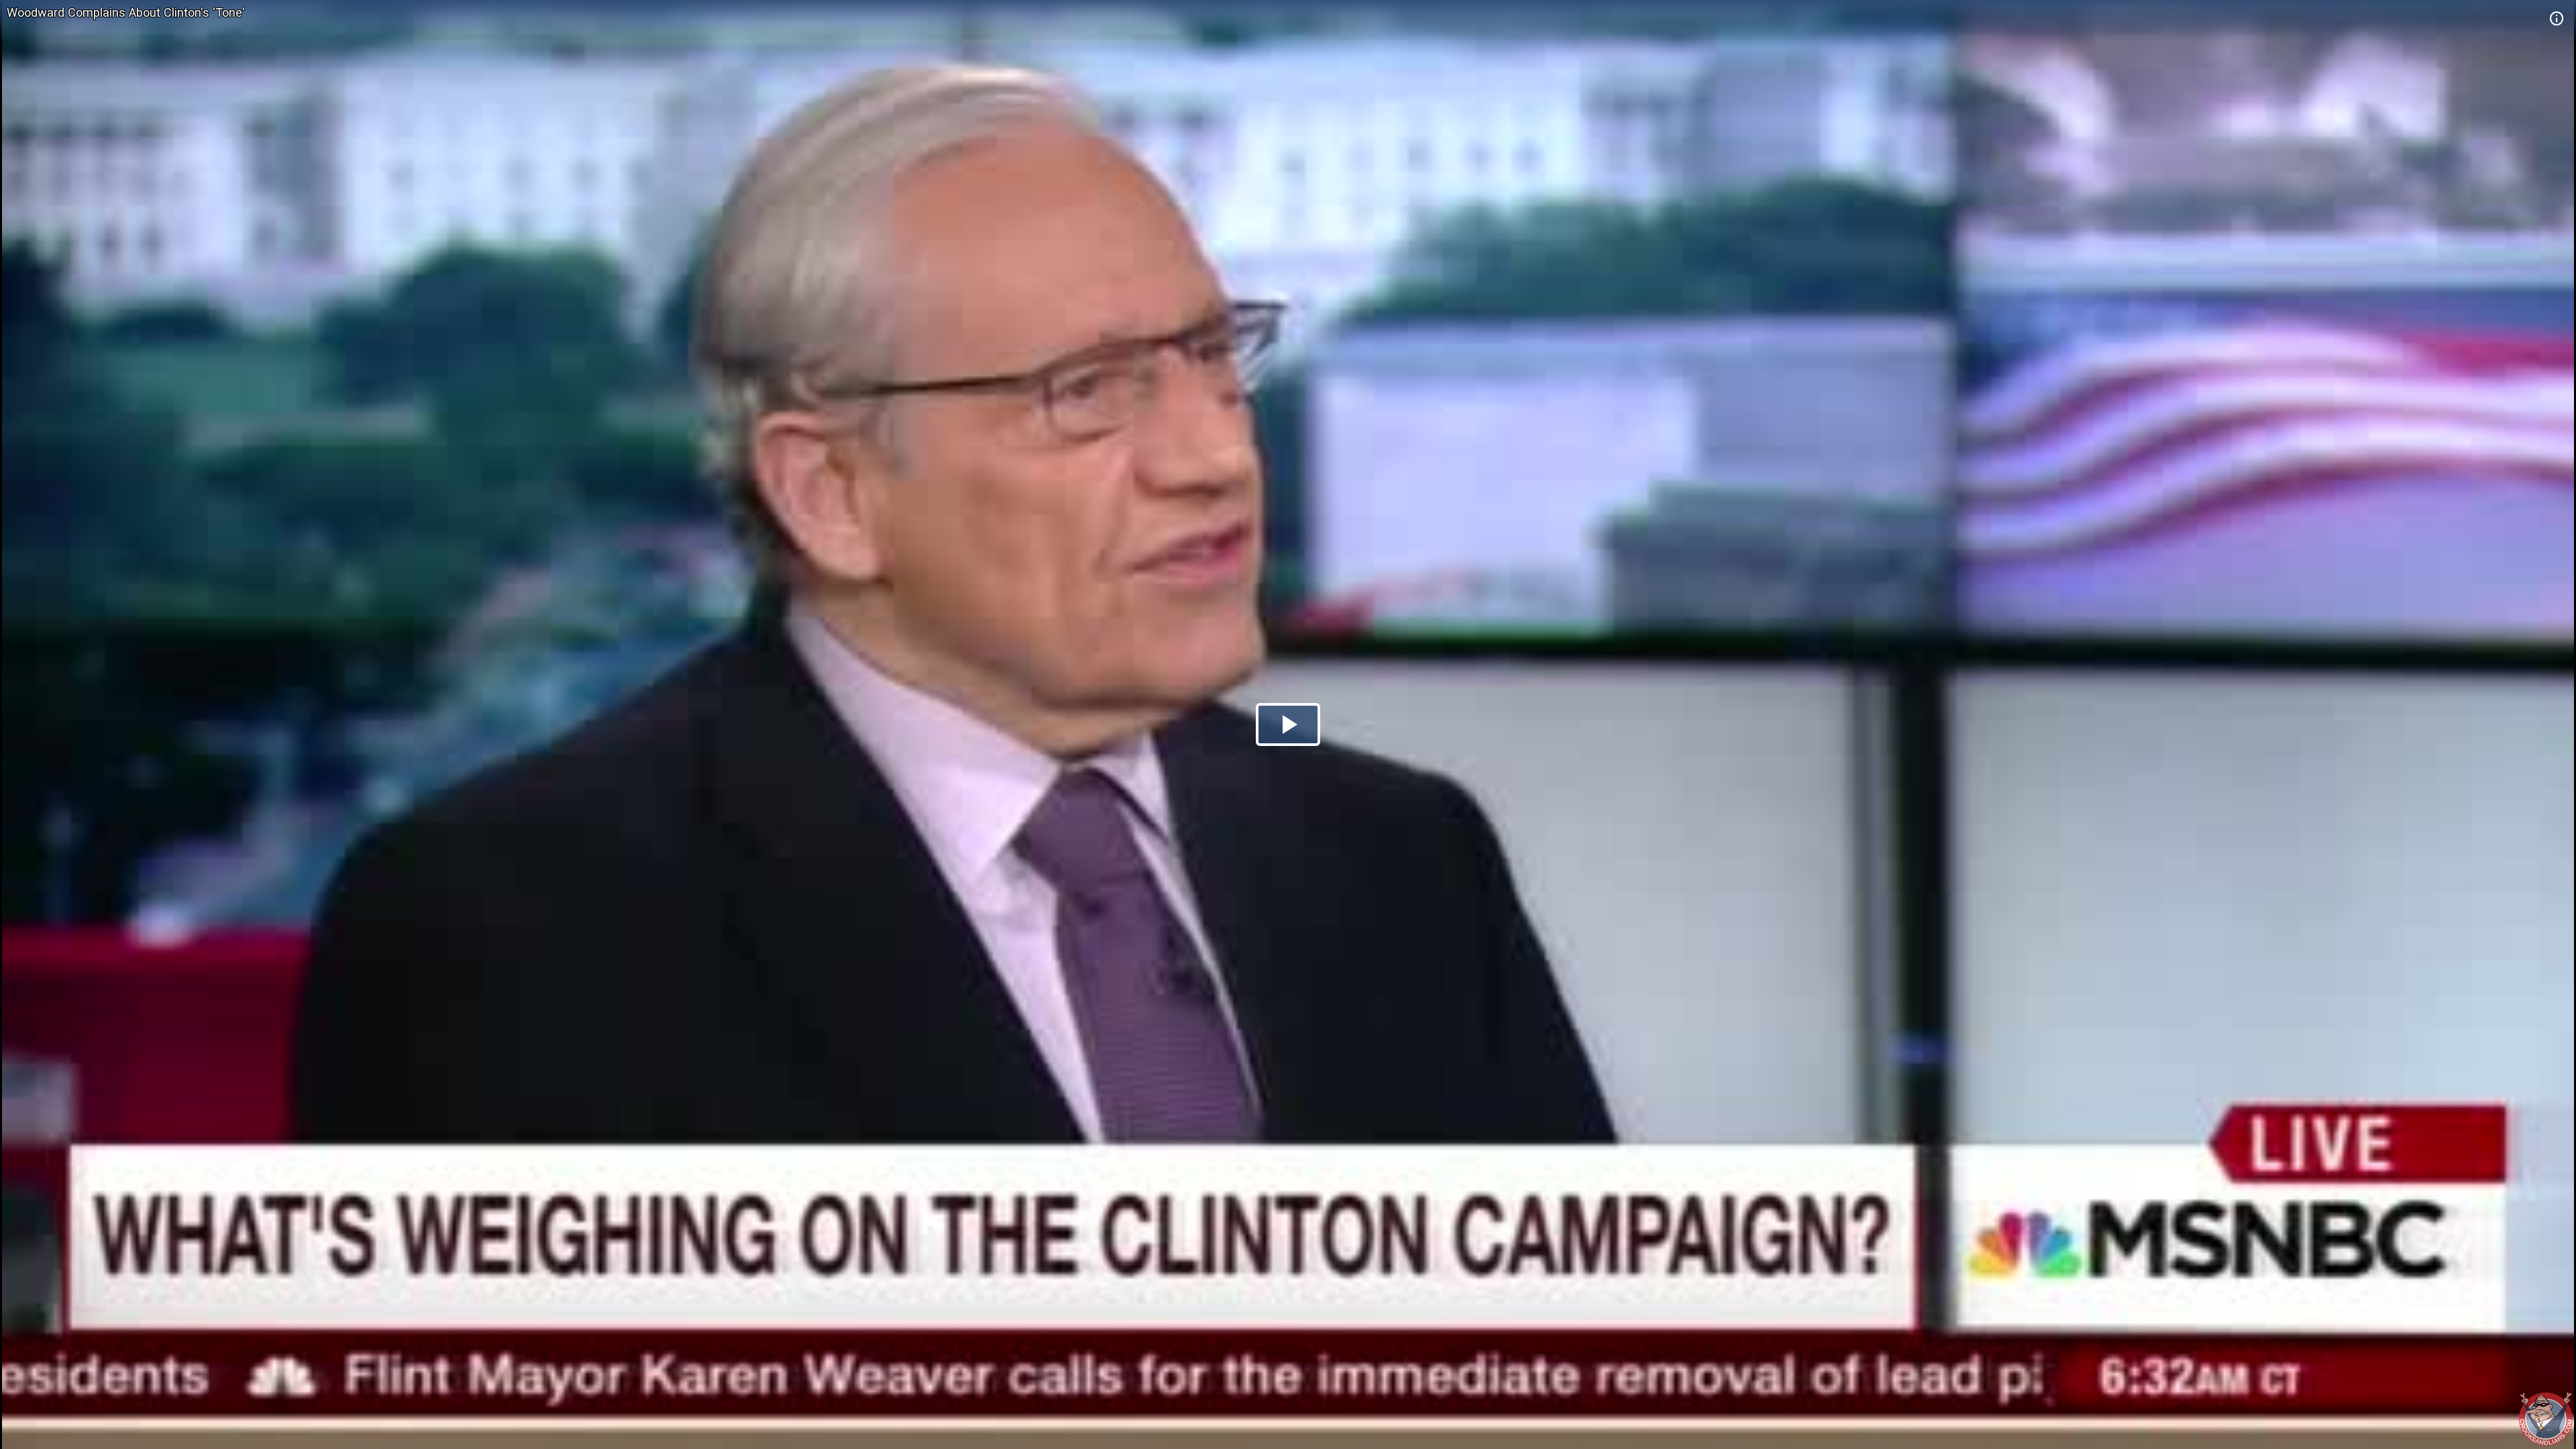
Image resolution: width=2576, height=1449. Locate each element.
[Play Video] (1288, 724)
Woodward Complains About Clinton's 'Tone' (126, 12)
